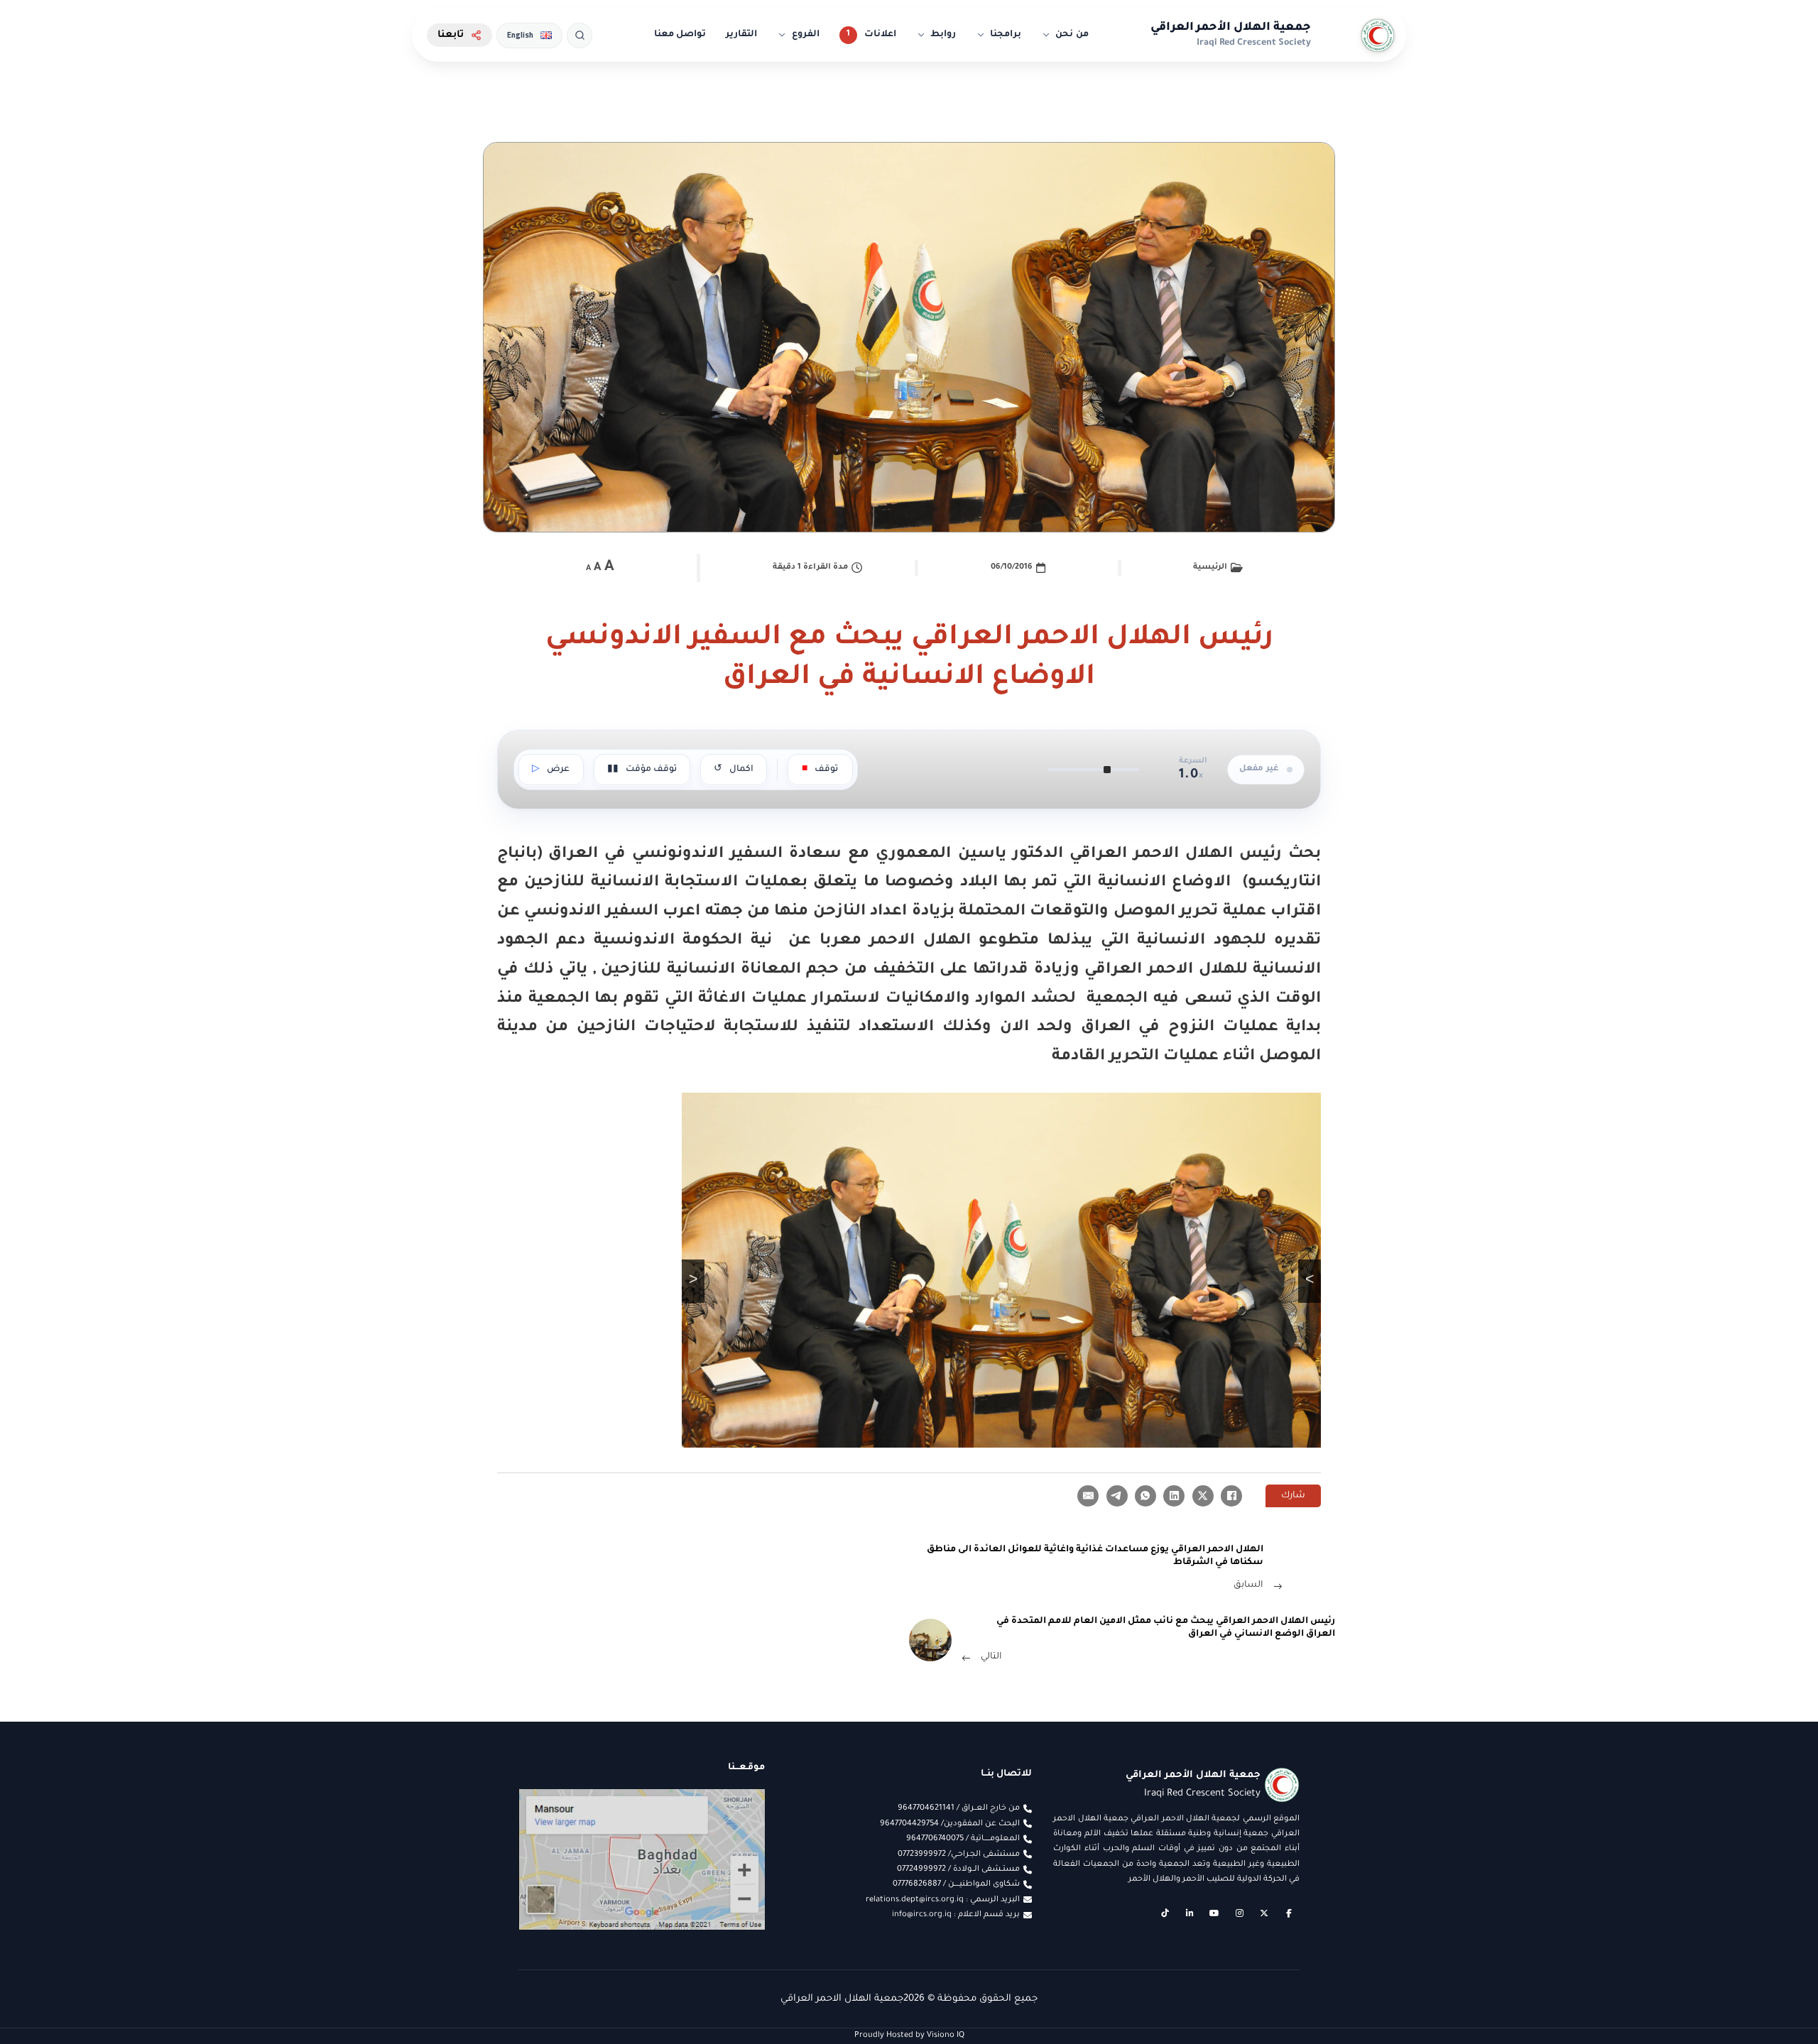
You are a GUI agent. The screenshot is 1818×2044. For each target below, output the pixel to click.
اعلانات (880, 35)
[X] (1203, 1496)
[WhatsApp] (1145, 1496)
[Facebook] (1231, 1496)
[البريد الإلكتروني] (1088, 1496)
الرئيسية (1210, 567)
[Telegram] (1117, 1496)
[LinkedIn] (1174, 1496)
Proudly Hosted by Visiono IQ (909, 2035)
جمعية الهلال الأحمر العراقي (1231, 28)
